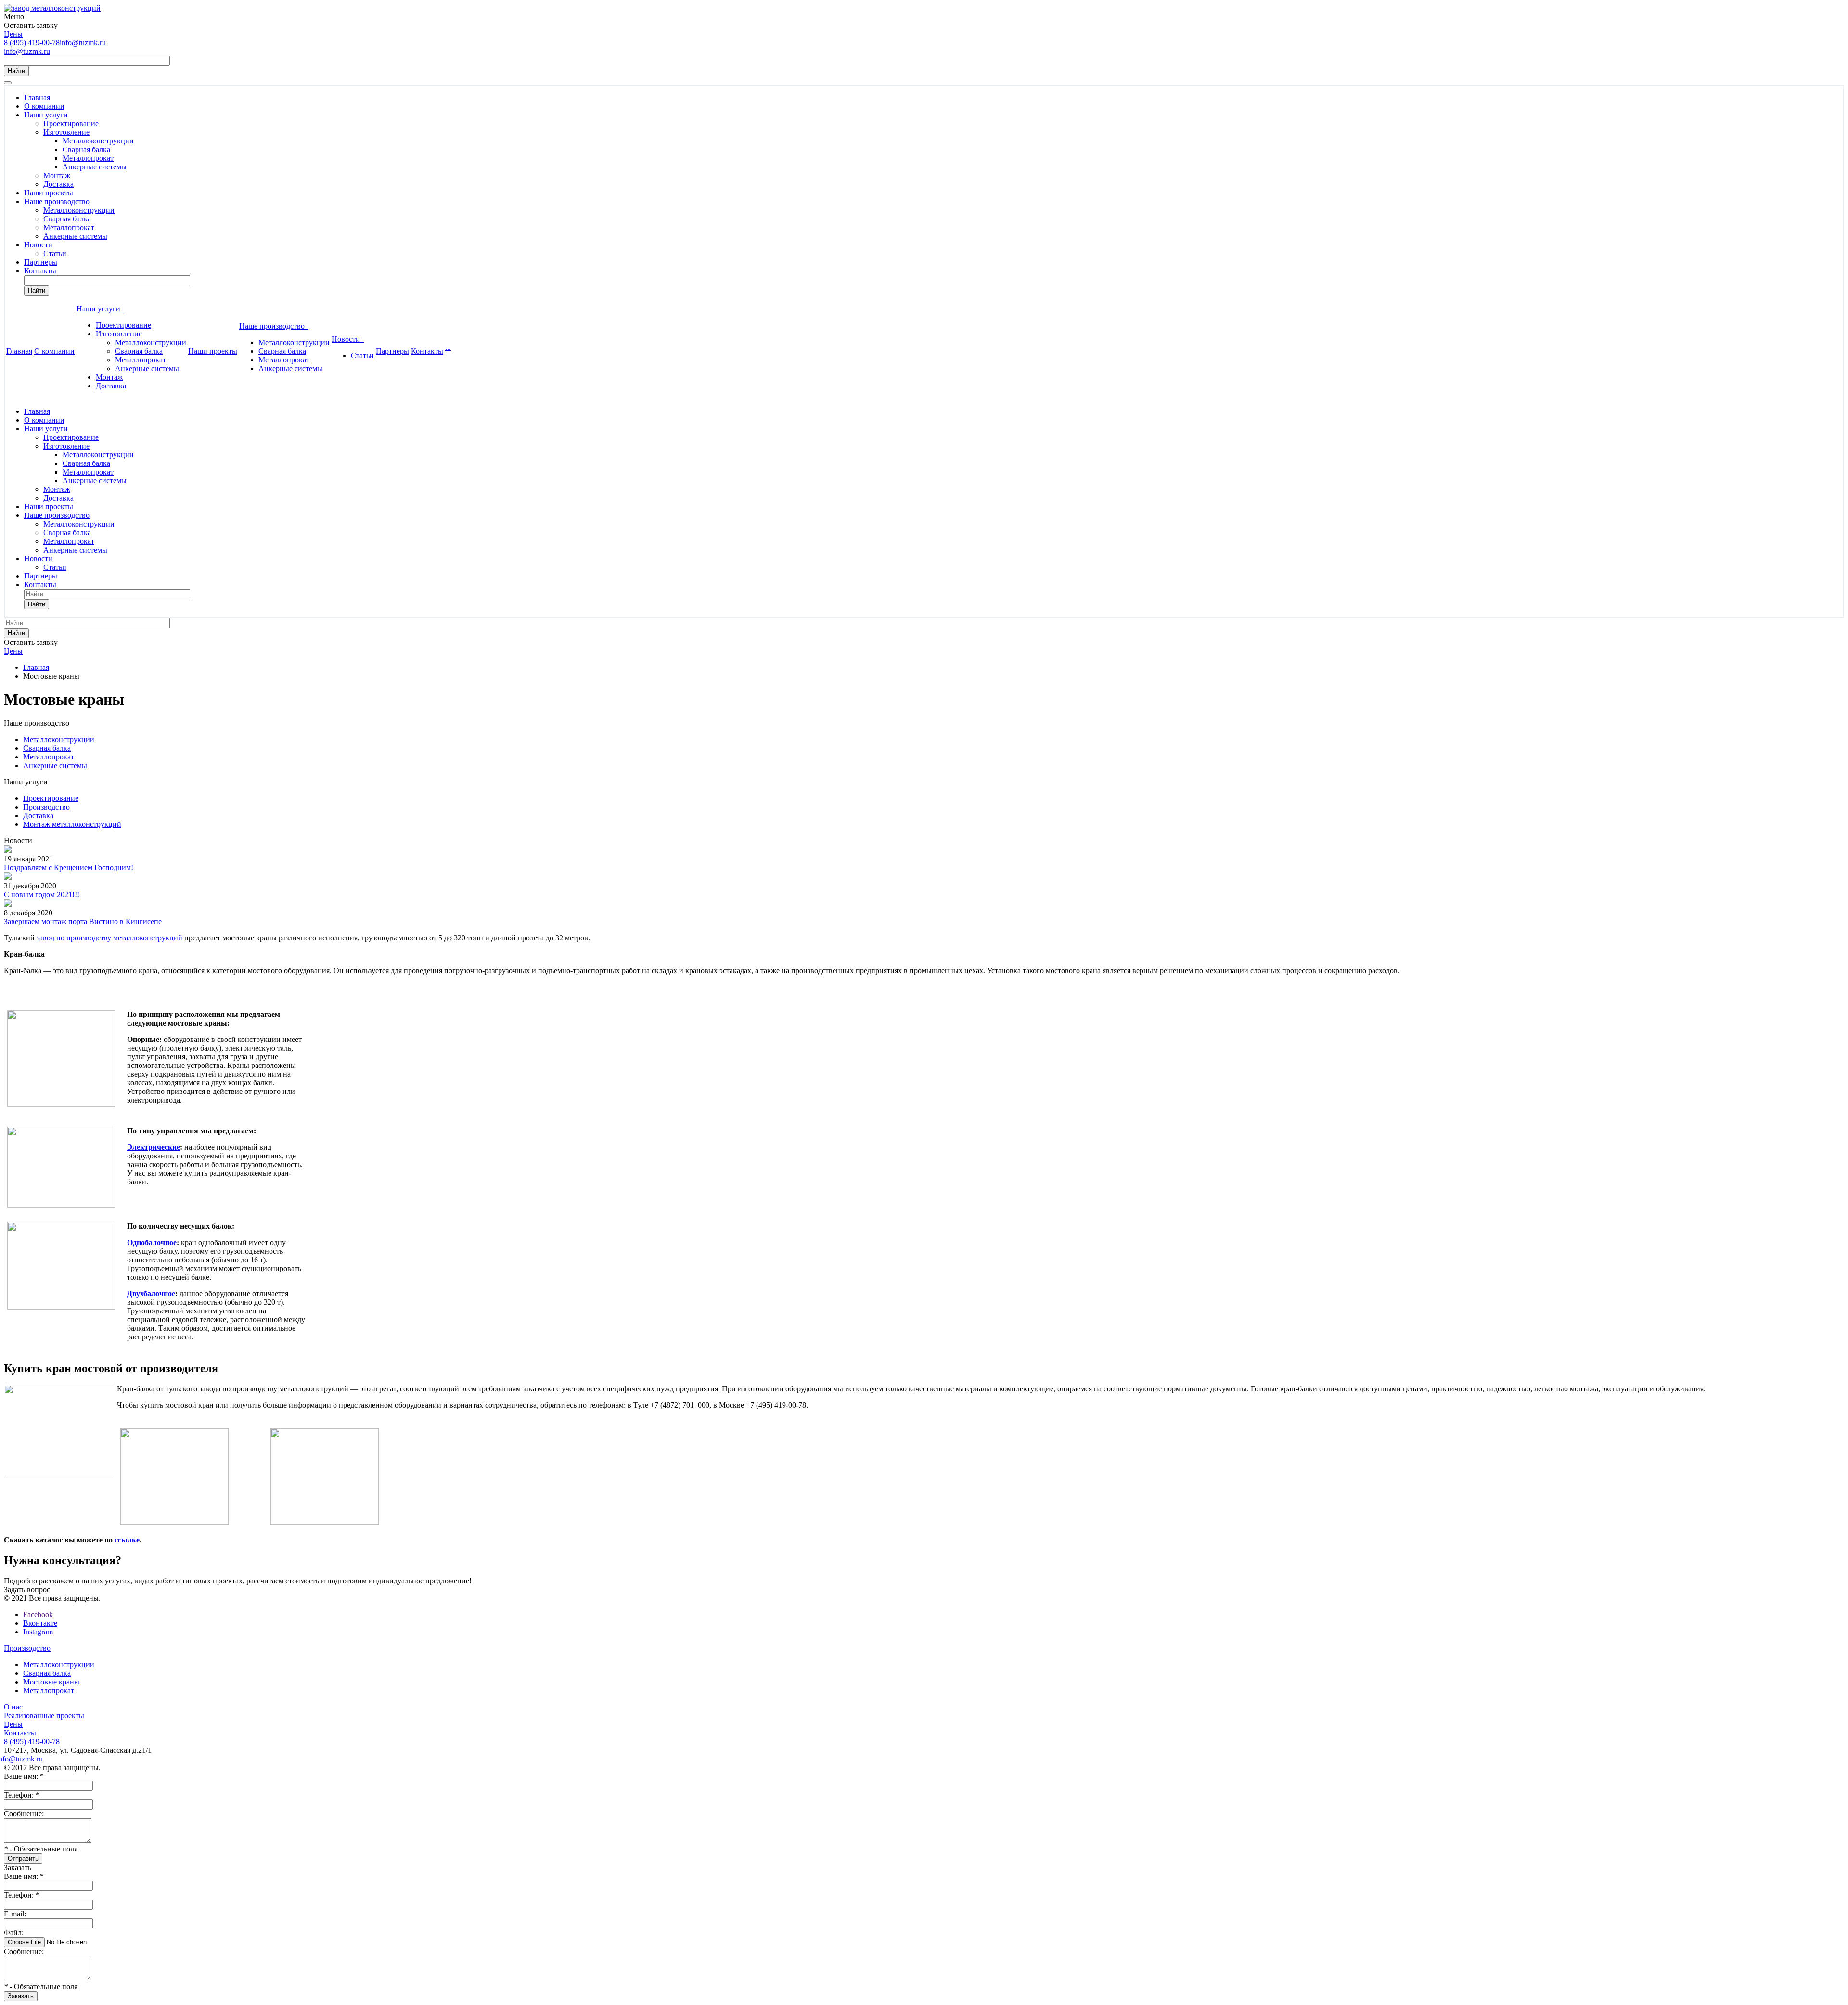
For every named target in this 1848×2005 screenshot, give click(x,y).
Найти (16, 71)
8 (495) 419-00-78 (32, 43)
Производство (46, 807)
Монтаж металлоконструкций (72, 824)
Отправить (23, 1858)
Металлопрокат (88, 158)
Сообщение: (24, 1814)
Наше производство (57, 201)
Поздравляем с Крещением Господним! (69, 868)
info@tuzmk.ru (83, 43)
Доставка (58, 184)
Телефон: (22, 1795)
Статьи (55, 253)
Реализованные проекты (44, 1716)
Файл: (14, 1933)
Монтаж (57, 175)
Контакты (40, 271)
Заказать (21, 1996)
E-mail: (15, 1914)
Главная (37, 97)
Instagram (38, 1632)
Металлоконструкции (98, 141)
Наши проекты (49, 193)
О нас (13, 1707)
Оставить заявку (31, 25)
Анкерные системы (95, 167)
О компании (44, 106)
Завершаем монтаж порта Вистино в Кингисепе (83, 921)
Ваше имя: (24, 1776)
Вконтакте (40, 1623)
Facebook (38, 1614)
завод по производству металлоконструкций (109, 938)
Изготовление (66, 132)
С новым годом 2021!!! (42, 894)
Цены (13, 34)
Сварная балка (86, 149)
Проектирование (71, 123)
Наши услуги (46, 115)
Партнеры (41, 262)
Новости (38, 245)
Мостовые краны (51, 1682)
